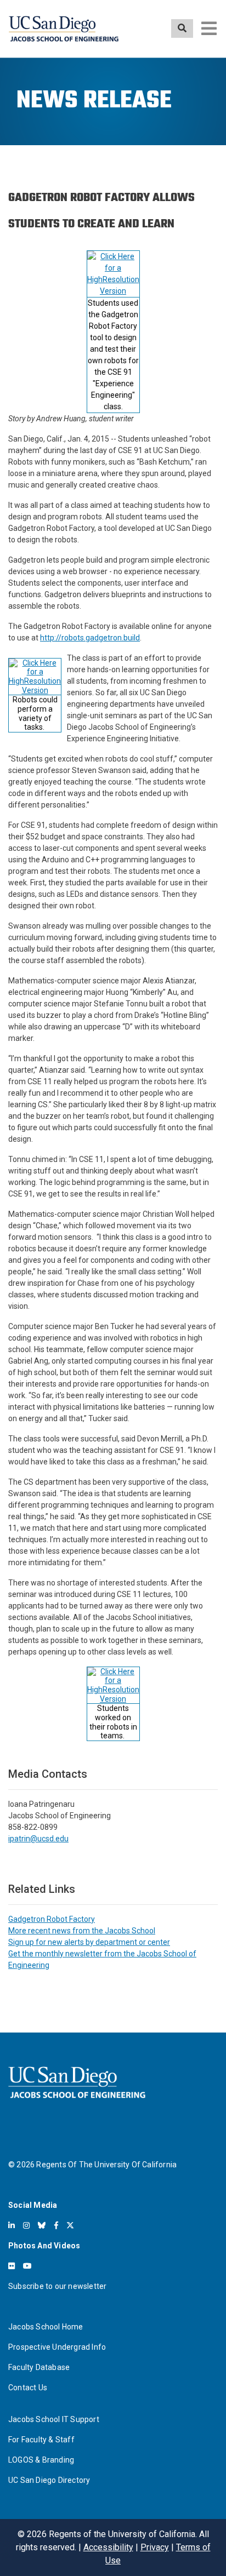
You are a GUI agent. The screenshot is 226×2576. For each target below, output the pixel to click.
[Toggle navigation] (209, 28)
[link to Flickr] (12, 2266)
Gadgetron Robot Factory (52, 1919)
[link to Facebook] (56, 2225)
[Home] (64, 29)
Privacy (155, 2547)
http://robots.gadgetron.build (90, 638)
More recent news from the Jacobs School (82, 1931)
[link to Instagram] (26, 2225)
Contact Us (28, 2388)
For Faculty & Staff (41, 2440)
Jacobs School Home (46, 2327)
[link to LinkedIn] (12, 2225)
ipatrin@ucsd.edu (38, 1839)
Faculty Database (39, 2367)
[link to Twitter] (70, 2225)
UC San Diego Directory (49, 2480)
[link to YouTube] (27, 2266)
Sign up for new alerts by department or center (89, 1942)
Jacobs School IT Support (54, 2419)
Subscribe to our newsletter (57, 2286)
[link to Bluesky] (42, 2225)
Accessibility (108, 2547)
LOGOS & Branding (41, 2460)
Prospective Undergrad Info (57, 2347)
